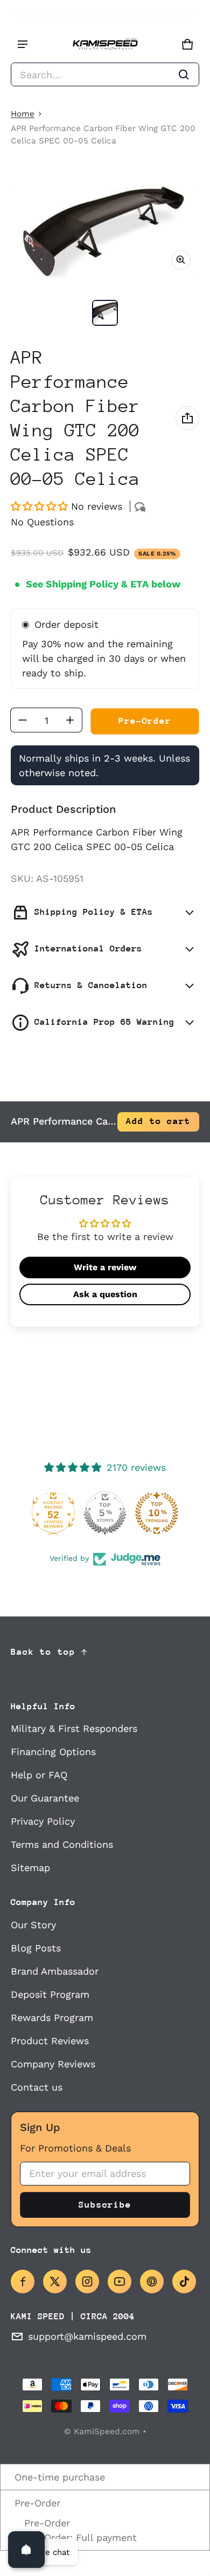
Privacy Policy (43, 1821)
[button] (105, 74)
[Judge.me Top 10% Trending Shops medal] (157, 1513)
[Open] (26, 2550)
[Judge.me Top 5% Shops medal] (105, 1513)
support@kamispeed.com (87, 2336)
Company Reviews (53, 2064)
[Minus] (23, 720)
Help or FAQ (39, 1775)
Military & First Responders (74, 1728)
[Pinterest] (152, 2282)
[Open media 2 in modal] (105, 231)
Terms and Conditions (62, 1844)
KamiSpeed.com (107, 2431)
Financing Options (53, 1752)
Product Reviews (50, 2041)
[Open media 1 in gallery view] (105, 313)
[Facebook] (23, 2282)
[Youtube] (120, 2282)
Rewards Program (52, 2017)
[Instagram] (87, 2282)
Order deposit (66, 624)
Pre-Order (36, 2503)
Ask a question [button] (105, 1294)
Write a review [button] (105, 1267)
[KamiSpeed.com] (105, 44)
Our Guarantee (45, 1798)
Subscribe (105, 2205)
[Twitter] (55, 2282)
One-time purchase (58, 2477)
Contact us (37, 2087)
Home (23, 114)
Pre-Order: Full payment (79, 2537)
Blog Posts (36, 1948)
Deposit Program (50, 1994)
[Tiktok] (184, 2282)
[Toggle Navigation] (23, 44)
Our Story (33, 1925)
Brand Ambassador (55, 1971)
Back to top (43, 1652)
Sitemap (30, 1868)
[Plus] (70, 720)
